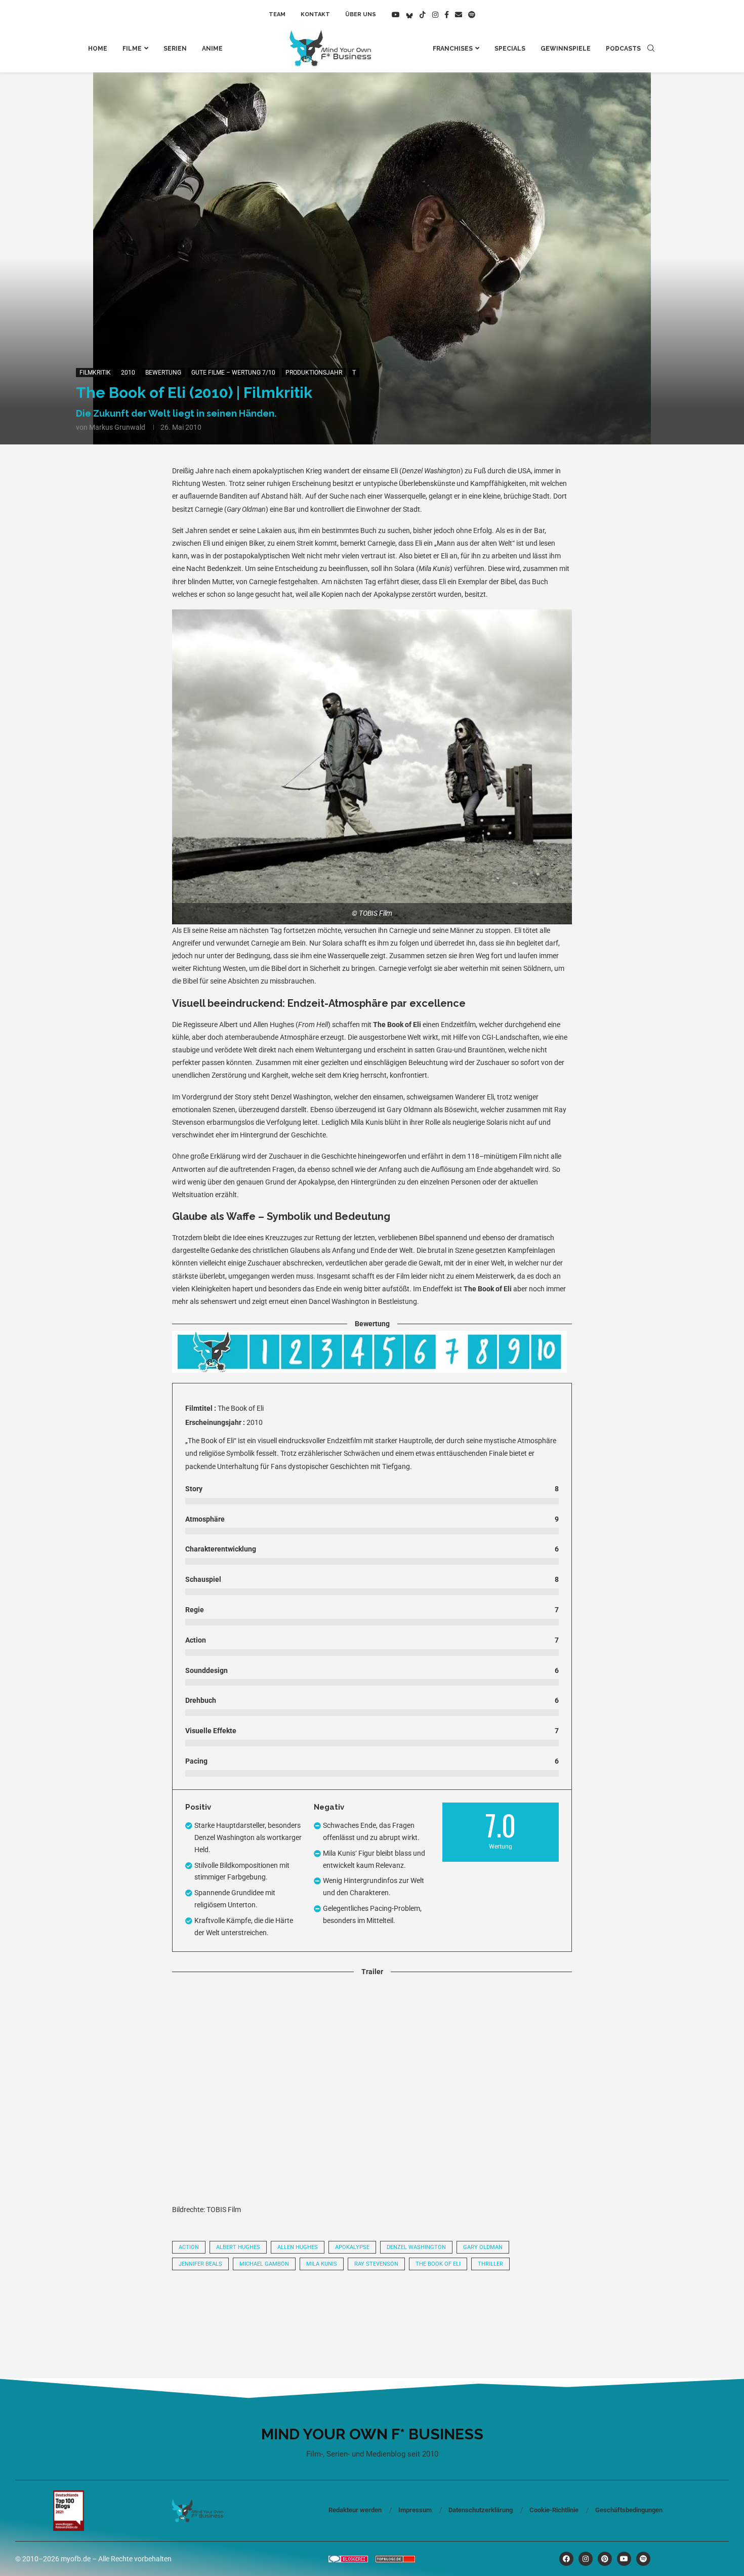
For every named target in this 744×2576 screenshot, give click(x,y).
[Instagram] (435, 15)
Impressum (415, 2510)
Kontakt (315, 14)
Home (98, 49)
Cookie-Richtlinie (554, 2510)
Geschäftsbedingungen (629, 2510)
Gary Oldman (483, 2247)
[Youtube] (396, 15)
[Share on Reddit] (269, 2306)
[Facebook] (447, 15)
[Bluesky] (409, 15)
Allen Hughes (298, 2247)
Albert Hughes (238, 2247)
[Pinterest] (605, 2559)
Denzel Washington (416, 2247)
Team (277, 14)
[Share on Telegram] (338, 2306)
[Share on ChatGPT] (441, 2306)
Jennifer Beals (200, 2264)
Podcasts (623, 49)
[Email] (459, 15)
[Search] (651, 49)
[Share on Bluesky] (406, 2306)
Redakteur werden (355, 2510)
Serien (175, 49)
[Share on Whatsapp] (303, 2306)
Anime (212, 49)
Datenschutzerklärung (481, 2510)
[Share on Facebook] (234, 2306)
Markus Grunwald (117, 427)
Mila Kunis (322, 2264)
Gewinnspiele (566, 49)
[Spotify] (472, 15)
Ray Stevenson (376, 2264)
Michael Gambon (264, 2264)
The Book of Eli (438, 2264)
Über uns (361, 14)
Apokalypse (352, 2247)
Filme (132, 49)
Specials (510, 49)
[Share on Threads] (372, 2306)
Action (189, 2247)
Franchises (453, 49)
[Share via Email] (475, 2306)
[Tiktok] (423, 15)
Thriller (490, 2264)
